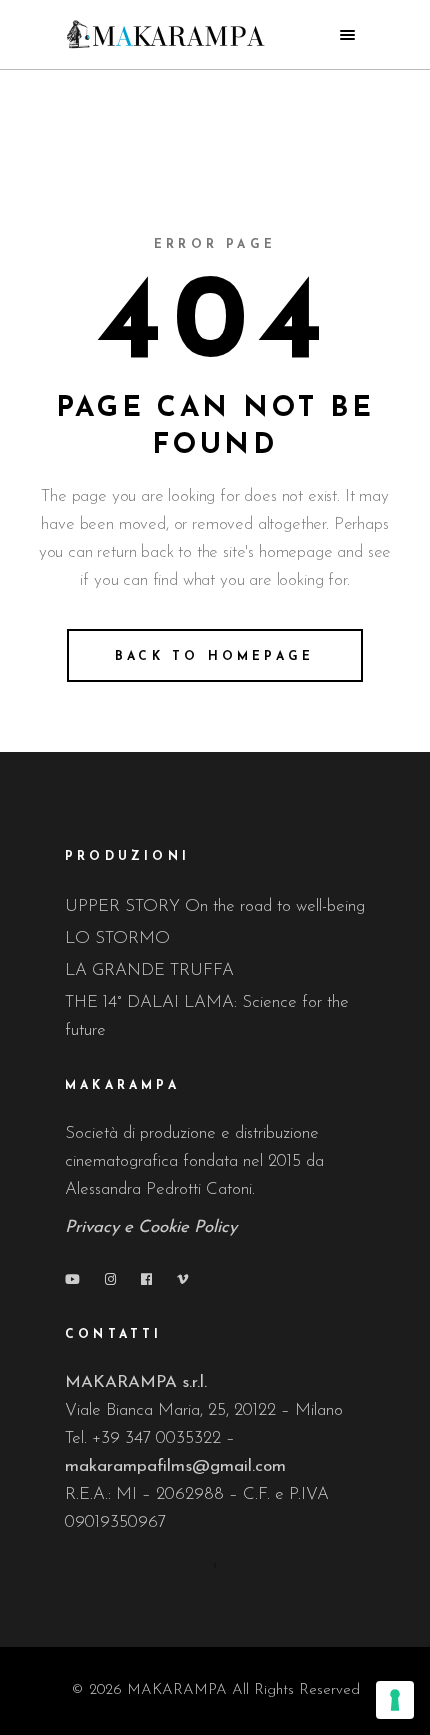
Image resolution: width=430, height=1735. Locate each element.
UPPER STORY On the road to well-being (215, 906)
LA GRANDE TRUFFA (149, 970)
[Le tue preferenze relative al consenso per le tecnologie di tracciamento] (395, 1700)
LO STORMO (117, 938)
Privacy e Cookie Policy (151, 1227)
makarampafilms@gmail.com (175, 1466)
